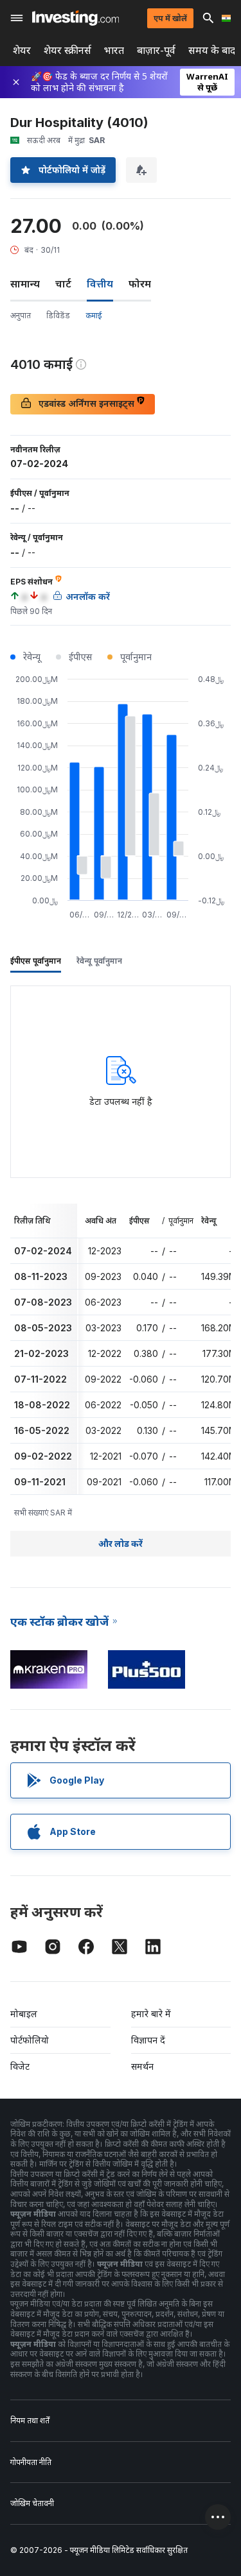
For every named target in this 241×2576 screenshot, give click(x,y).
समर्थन (142, 2066)
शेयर (22, 50)
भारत (114, 50)
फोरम (140, 284)
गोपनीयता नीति (31, 2462)
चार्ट (63, 284)
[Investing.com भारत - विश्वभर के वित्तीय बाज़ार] (76, 18)
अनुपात (21, 315)
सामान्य (25, 284)
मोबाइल (24, 2014)
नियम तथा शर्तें (30, 2420)
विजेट (20, 2066)
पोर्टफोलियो (30, 2040)
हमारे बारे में (151, 2014)
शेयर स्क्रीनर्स (67, 50)
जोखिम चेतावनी (32, 2503)
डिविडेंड (58, 315)
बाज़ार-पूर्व (156, 50)
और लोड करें (121, 1543)
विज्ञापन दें (148, 2040)
